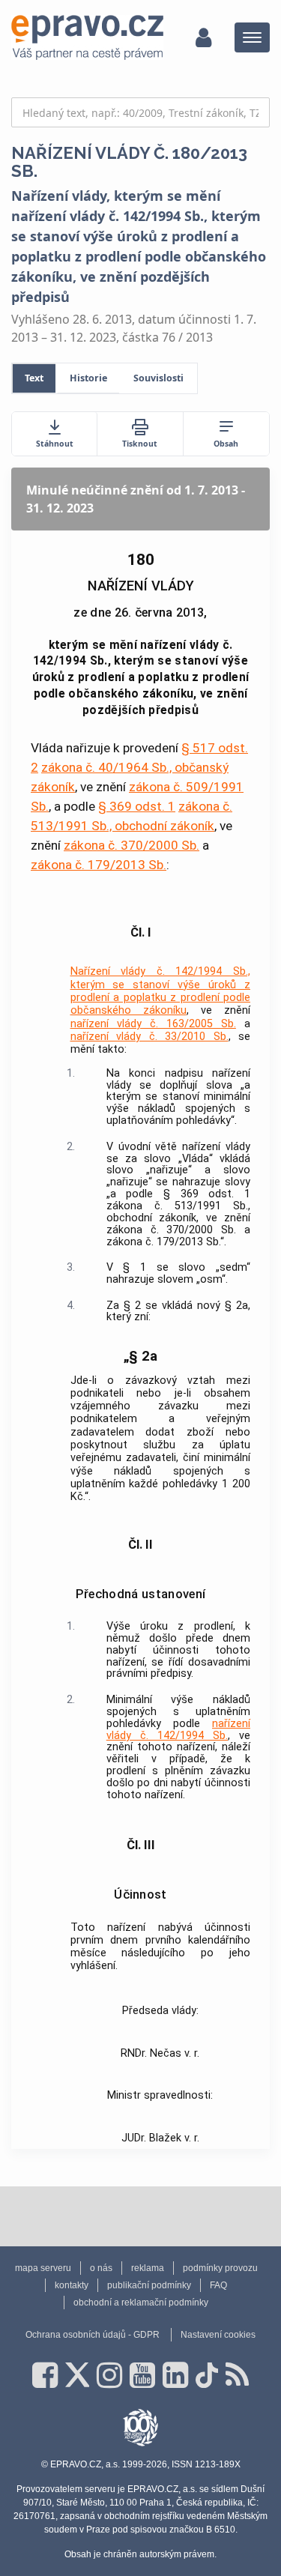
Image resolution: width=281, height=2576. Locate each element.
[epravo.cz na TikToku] (207, 2375)
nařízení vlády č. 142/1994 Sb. (178, 1730)
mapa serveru (43, 2268)
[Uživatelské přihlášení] (203, 37)
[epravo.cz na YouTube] (142, 2375)
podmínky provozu (220, 2268)
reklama (148, 2268)
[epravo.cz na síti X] (77, 2375)
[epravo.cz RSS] (237, 2375)
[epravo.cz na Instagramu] (109, 2375)
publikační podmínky (149, 2285)
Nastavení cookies (218, 2335)
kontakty (72, 2285)
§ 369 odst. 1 (137, 806)
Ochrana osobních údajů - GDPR (93, 2335)
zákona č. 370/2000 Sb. (132, 845)
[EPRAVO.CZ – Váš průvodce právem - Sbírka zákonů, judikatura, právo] (87, 37)
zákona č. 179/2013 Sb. (99, 865)
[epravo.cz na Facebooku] (45, 2375)
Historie (88, 378)
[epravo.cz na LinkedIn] (175, 2375)
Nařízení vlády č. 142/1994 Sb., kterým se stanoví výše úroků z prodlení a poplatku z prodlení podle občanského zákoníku (161, 991)
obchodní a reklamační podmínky (141, 2303)
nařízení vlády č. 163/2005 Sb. (153, 1024)
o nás (101, 2268)
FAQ (218, 2285)
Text (34, 378)
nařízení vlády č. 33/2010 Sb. (149, 1037)
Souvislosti (158, 378)
